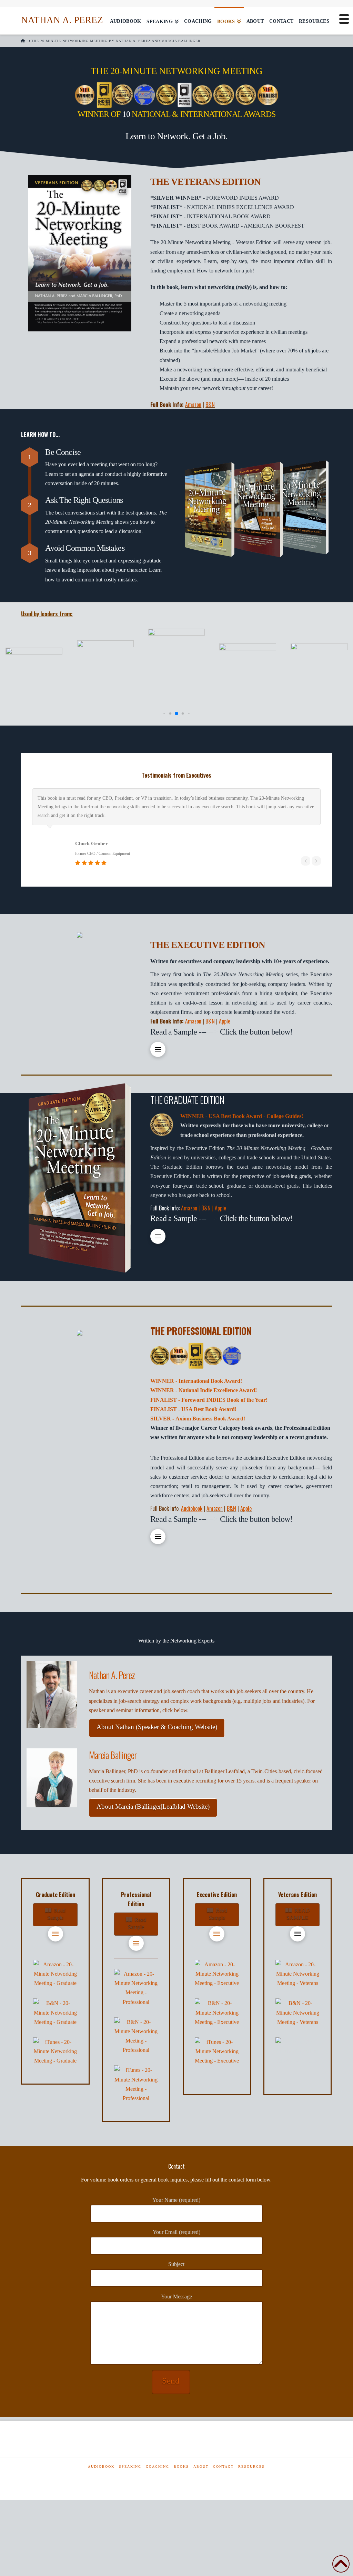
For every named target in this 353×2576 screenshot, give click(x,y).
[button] (164, 714)
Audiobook (101, 2467)
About (201, 2467)
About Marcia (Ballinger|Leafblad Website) (153, 1806)
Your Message (176, 2297)
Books (181, 2467)
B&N (210, 405)
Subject (176, 2264)
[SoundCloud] (186, 2479)
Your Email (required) (176, 2232)
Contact (223, 2467)
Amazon (193, 405)
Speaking (130, 2467)
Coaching (158, 2467)
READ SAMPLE (298, 1914)
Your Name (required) (176, 2200)
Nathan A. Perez (62, 20)
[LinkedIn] (164, 2479)
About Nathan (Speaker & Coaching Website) (157, 1727)
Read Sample (56, 1914)
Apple (225, 1021)
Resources (251, 2467)
